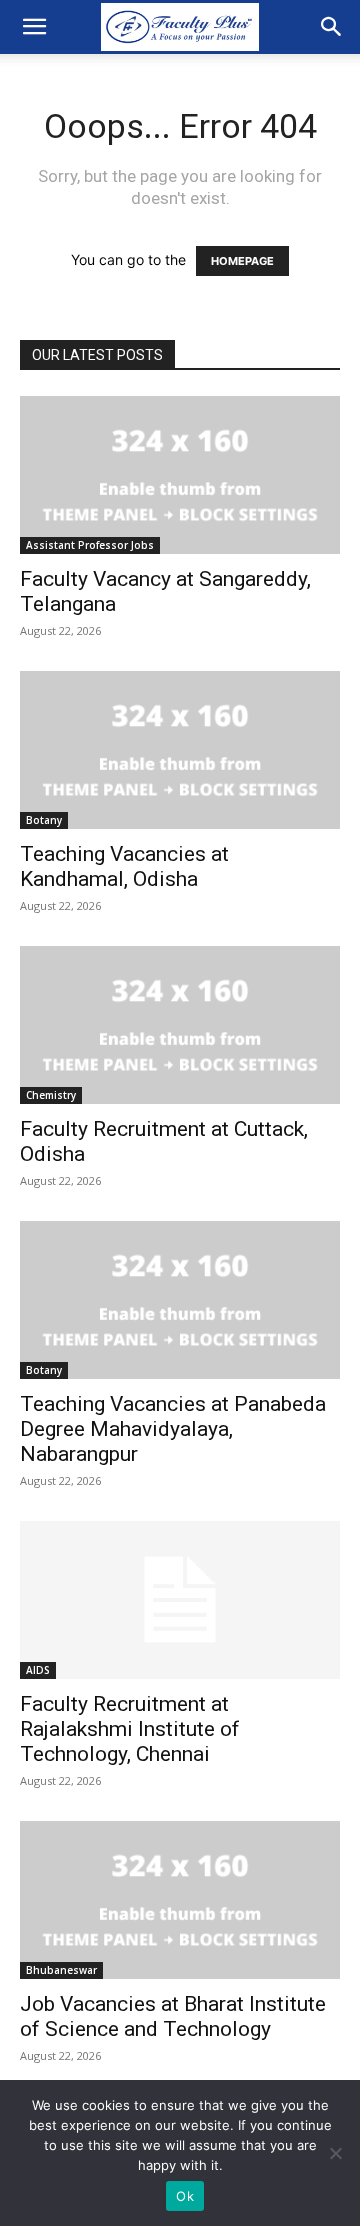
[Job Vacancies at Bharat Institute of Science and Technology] (180, 1900)
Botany (44, 820)
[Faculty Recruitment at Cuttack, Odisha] (180, 1025)
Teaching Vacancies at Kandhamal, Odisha (124, 866)
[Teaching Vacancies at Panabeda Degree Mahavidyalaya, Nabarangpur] (180, 1300)
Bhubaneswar (61, 1970)
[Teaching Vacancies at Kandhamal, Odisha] (180, 750)
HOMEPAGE (242, 261)
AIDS (38, 1670)
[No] (335, 2153)
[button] (34, 27)
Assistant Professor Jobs (90, 545)
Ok (185, 2196)
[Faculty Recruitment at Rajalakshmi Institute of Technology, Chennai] (180, 1600)
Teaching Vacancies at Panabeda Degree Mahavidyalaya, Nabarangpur (173, 1429)
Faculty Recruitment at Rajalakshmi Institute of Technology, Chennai (130, 1729)
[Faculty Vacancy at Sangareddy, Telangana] (180, 475)
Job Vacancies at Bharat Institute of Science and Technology (173, 2016)
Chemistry (51, 1095)
